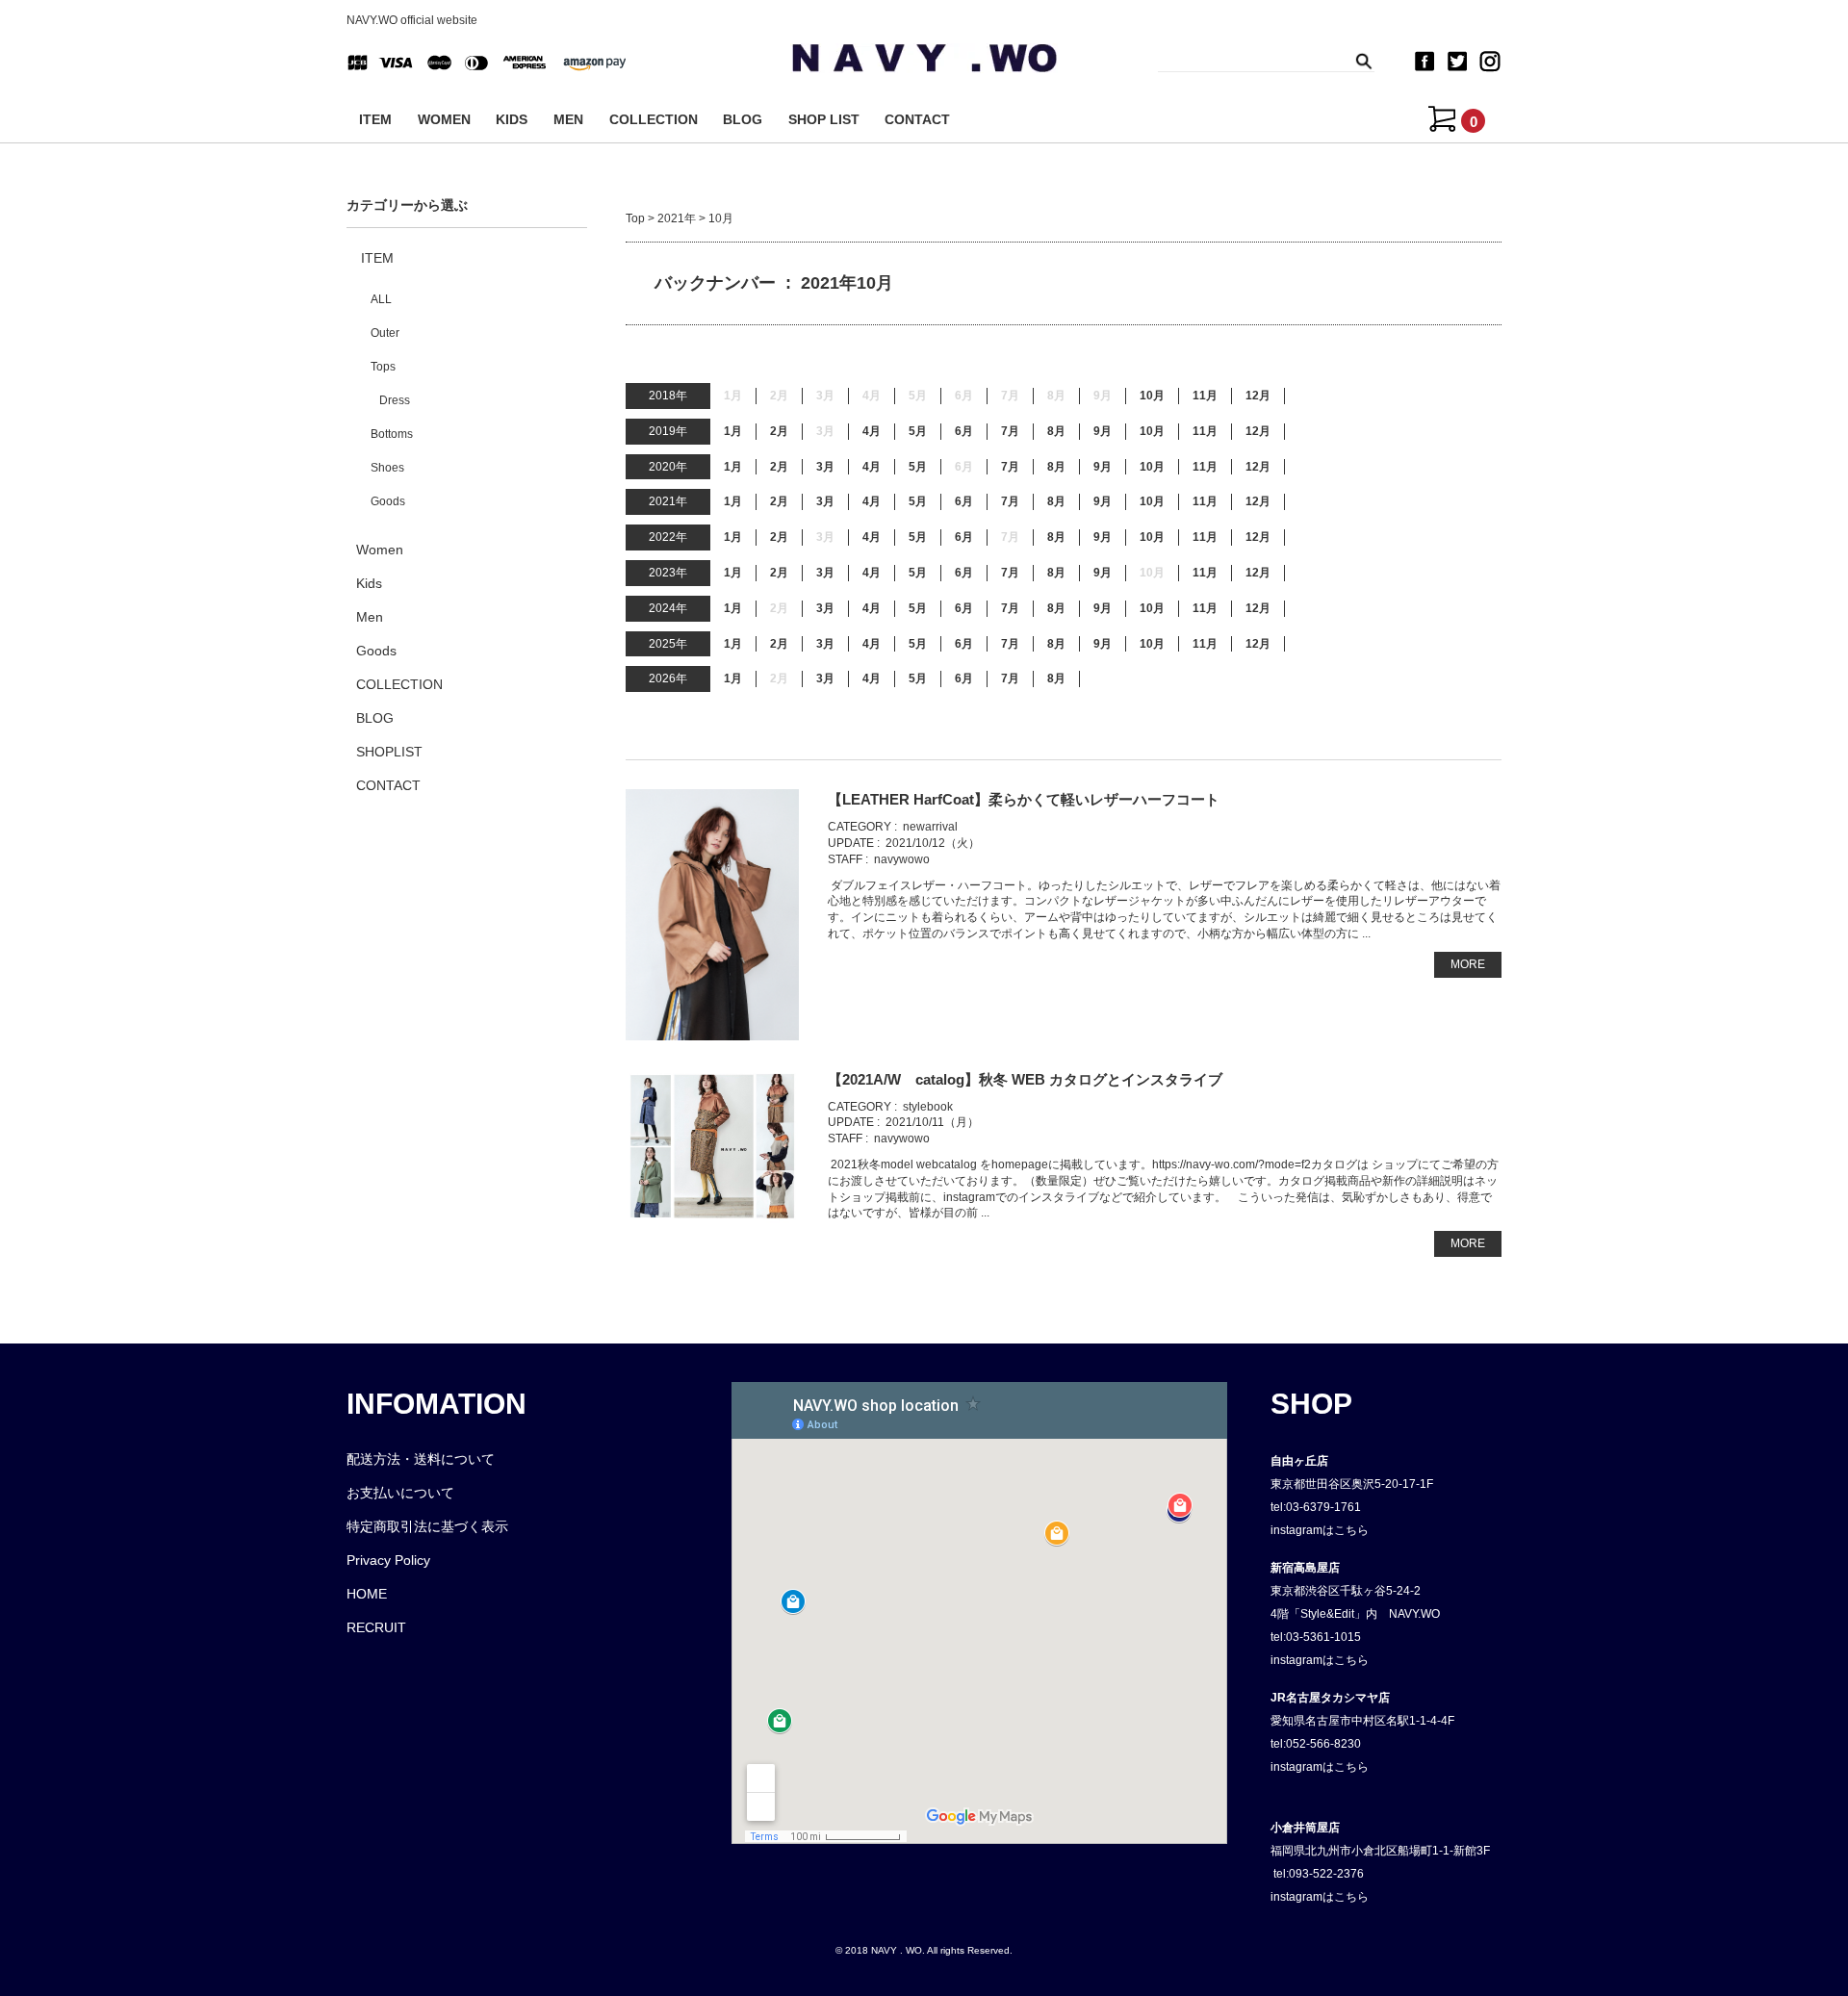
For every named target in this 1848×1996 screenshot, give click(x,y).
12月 (1258, 396)
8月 (1056, 431)
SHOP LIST (824, 119)
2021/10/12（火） (933, 843)
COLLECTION (654, 119)
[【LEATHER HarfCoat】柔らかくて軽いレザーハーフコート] (712, 914)
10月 (1152, 396)
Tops (383, 367)
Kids (369, 583)
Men (370, 617)
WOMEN (444, 119)
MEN (568, 119)
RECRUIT (376, 1627)
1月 (733, 431)
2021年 (677, 218)
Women (380, 550)
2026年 (668, 678)
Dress (395, 400)
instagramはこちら (1320, 1530)
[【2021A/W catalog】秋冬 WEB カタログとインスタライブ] (712, 1146)
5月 (918, 431)
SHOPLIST (389, 752)
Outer (385, 333)
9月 (1103, 431)
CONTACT (917, 119)
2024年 (668, 608)
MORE (1468, 964)
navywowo (902, 859)
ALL (381, 299)
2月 (779, 431)
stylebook (928, 1107)
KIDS (512, 119)
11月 (1205, 396)
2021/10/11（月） (932, 1122)
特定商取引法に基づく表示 (427, 1526)
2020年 (668, 467)
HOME (367, 1594)
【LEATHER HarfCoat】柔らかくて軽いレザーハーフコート (1024, 799)
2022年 (668, 537)
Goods (388, 501)
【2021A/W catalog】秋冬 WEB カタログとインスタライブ (1025, 1079)
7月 (1010, 431)
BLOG (743, 119)
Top (635, 218)
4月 (872, 431)
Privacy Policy (388, 1560)
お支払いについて (400, 1493)
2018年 (668, 396)
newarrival (930, 827)
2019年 (668, 431)
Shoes (387, 468)
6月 (964, 431)
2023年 (668, 573)
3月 (825, 467)
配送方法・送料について (421, 1459)
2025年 (668, 644)
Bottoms (392, 434)
